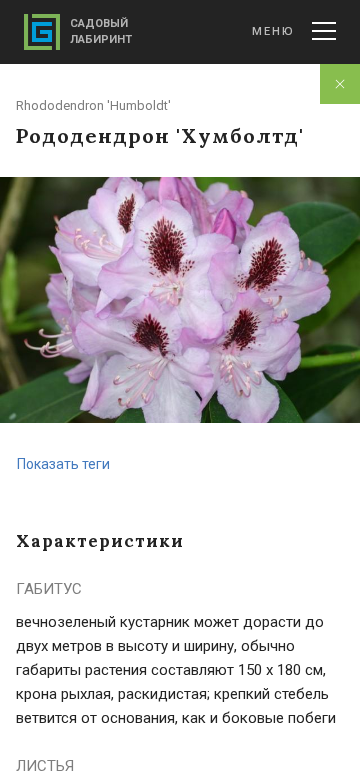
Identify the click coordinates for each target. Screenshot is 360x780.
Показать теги (63, 464)
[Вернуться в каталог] (340, 84)
